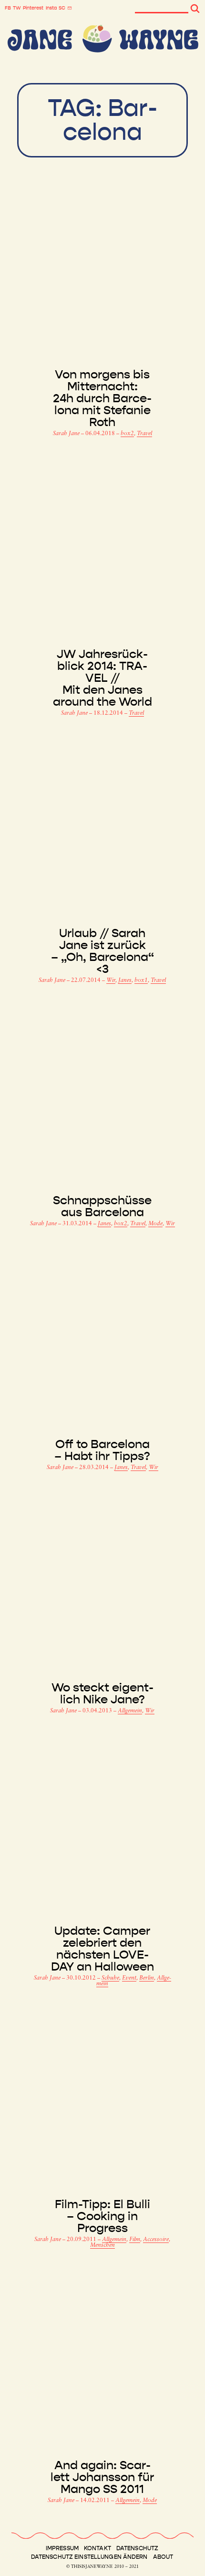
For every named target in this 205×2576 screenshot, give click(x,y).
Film (135, 2240)
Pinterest (33, 8)
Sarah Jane (67, 434)
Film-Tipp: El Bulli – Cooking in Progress (102, 2216)
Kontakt (97, 2548)
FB (8, 8)
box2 (127, 434)
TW (17, 8)
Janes (125, 980)
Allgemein (130, 1711)
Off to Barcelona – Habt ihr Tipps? (102, 1450)
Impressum (62, 2548)
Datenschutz (137, 2548)
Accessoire (156, 2240)
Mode (155, 1224)
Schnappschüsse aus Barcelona (102, 1207)
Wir (111, 980)
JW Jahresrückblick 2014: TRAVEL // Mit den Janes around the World (102, 678)
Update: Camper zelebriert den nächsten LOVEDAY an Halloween (102, 1949)
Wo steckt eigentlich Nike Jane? (102, 1694)
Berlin (147, 1978)
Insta (51, 8)
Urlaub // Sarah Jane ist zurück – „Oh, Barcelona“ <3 (102, 951)
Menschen (102, 2245)
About (163, 2557)
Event (129, 1978)
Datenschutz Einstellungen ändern (89, 2557)
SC (62, 8)
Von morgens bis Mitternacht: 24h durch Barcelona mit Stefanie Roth (102, 399)
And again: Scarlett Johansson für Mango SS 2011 (102, 2477)
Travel (144, 434)
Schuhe (110, 1978)
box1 (141, 980)
